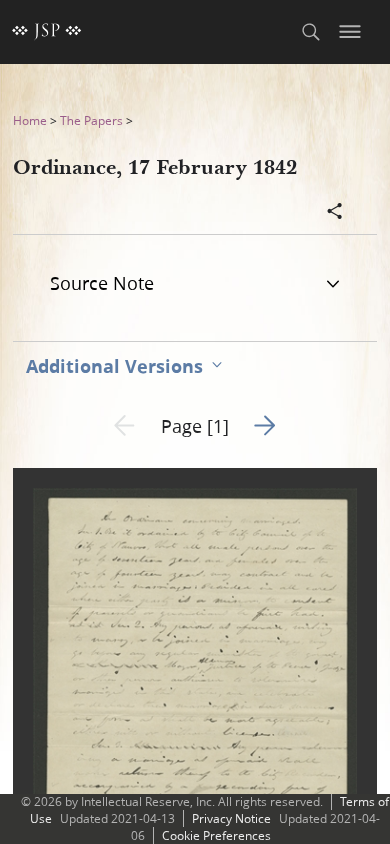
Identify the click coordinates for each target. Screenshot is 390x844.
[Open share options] (335, 213)
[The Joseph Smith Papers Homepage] (47, 32)
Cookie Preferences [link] (216, 835)
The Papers (91, 120)
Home (30, 120)
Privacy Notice (231, 818)
